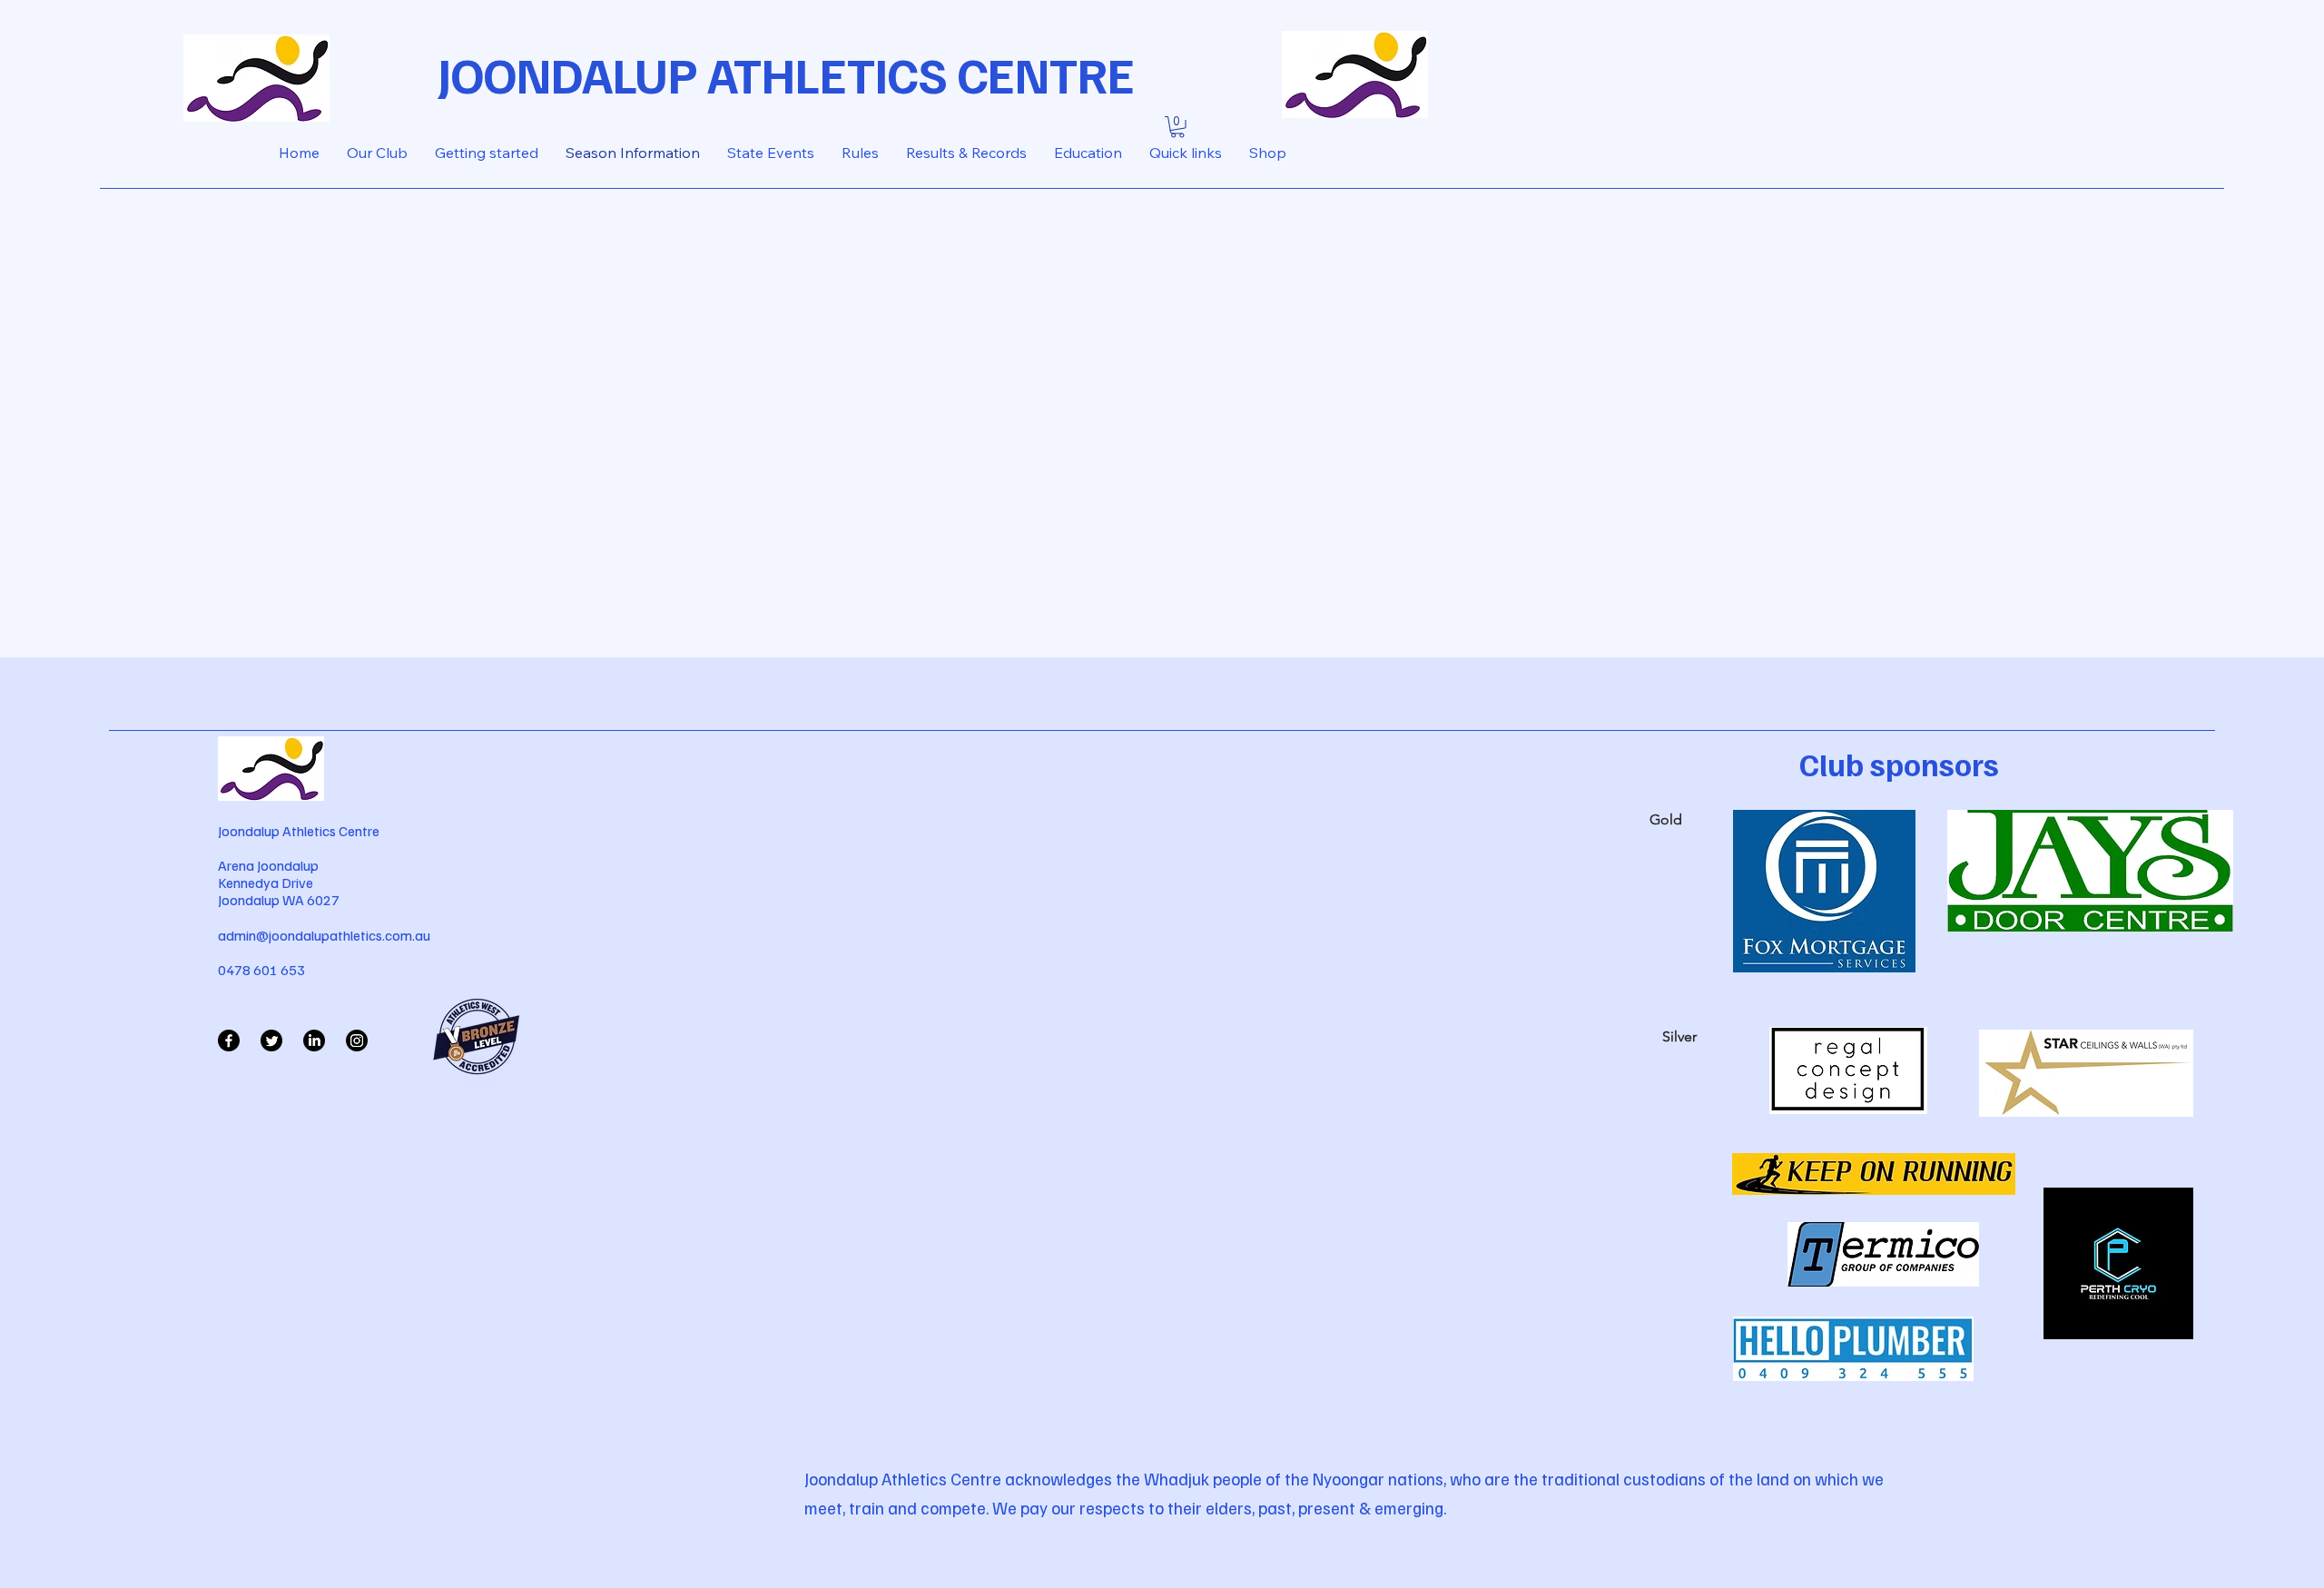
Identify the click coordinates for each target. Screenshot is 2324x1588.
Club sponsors (1899, 764)
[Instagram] (357, 1041)
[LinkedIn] (314, 1041)
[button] (1177, 127)
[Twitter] (271, 1041)
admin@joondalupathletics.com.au (324, 935)
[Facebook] (229, 1041)
